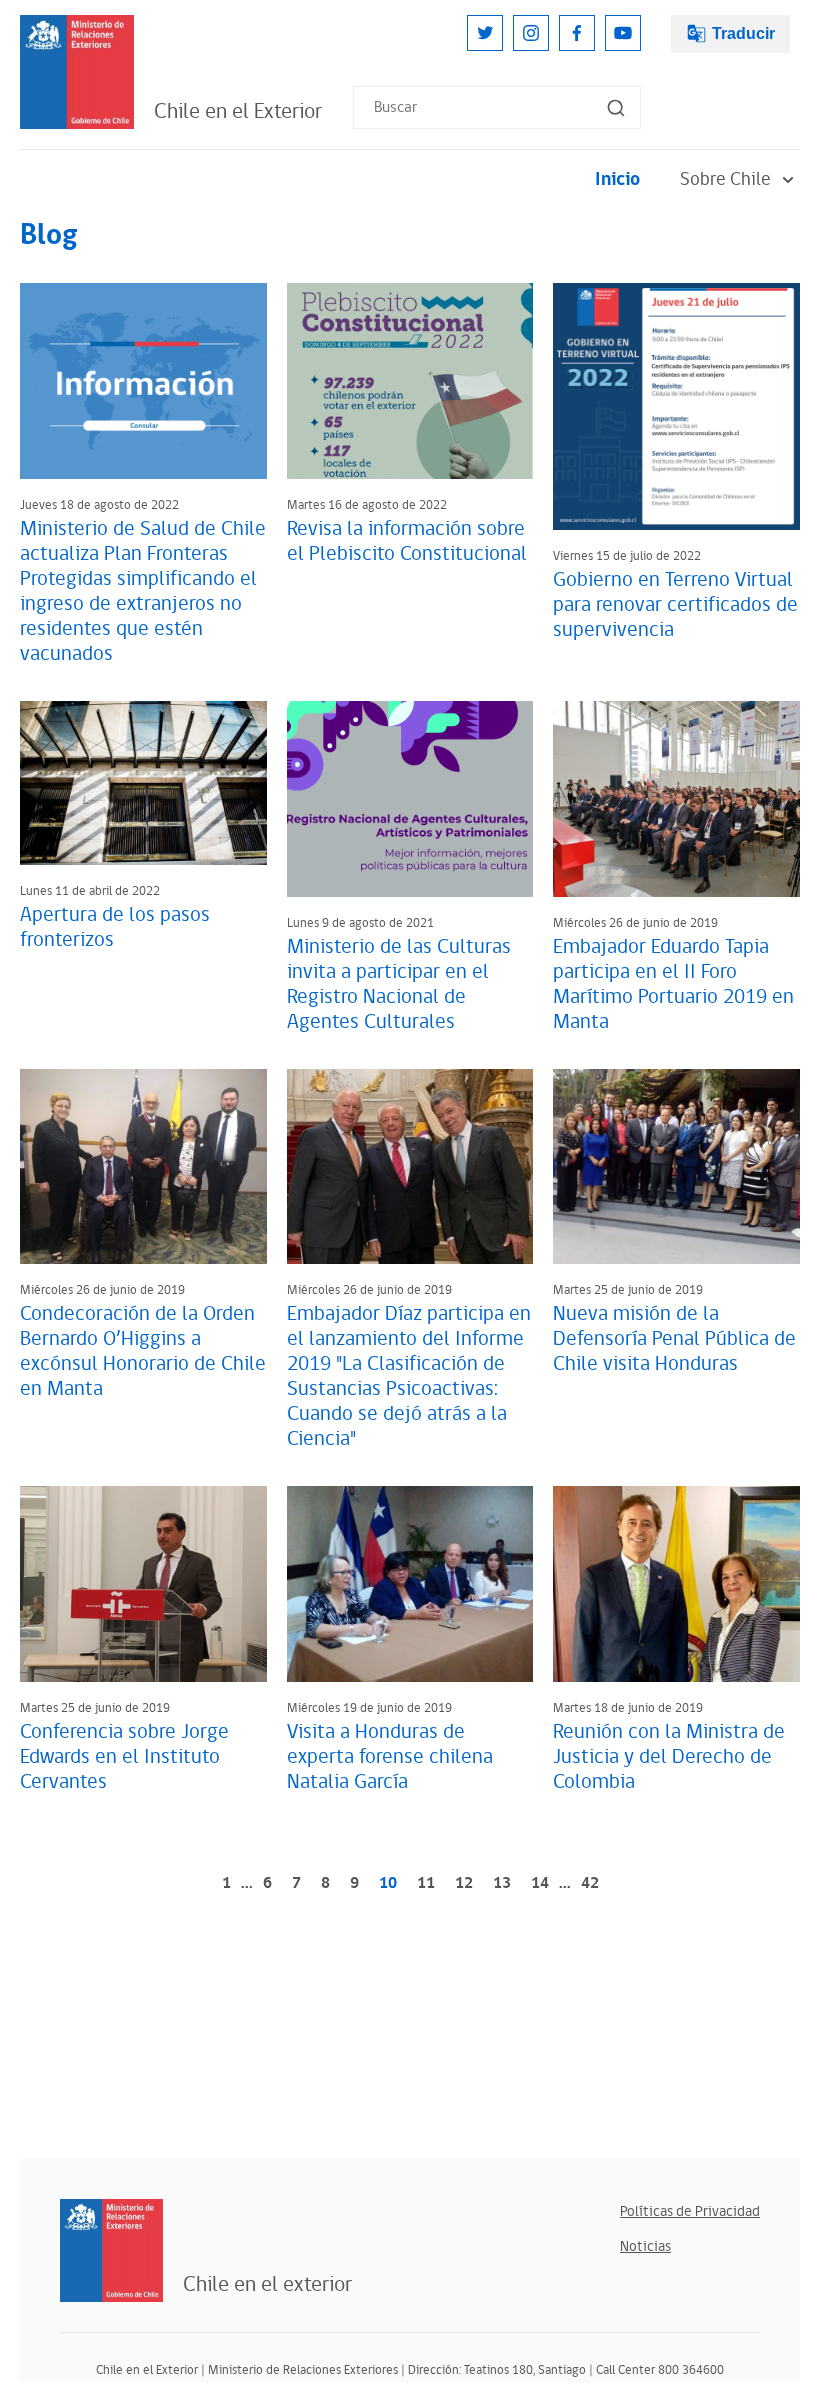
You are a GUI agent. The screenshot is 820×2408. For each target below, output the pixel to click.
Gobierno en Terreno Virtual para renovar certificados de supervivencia (675, 605)
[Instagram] (531, 33)
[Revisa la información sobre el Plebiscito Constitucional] (410, 381)
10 (388, 1883)
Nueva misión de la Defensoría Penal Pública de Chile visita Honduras (674, 1339)
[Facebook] (577, 33)
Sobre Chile (725, 179)
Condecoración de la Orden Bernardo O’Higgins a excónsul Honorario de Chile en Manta (143, 1351)
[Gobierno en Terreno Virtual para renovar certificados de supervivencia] (676, 406)
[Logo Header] (77, 72)
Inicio (617, 179)
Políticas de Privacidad (690, 2211)
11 (426, 1883)
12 (464, 1883)
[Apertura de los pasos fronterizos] (143, 783)
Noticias (645, 2246)
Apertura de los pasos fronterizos (115, 927)
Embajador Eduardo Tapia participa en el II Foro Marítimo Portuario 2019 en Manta (673, 984)
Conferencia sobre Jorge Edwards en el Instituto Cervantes (124, 1757)
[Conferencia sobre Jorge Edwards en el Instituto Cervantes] (143, 1584)
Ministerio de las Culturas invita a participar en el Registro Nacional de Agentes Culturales (399, 984)
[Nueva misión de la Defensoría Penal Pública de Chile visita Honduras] (676, 1167)
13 (502, 1883)
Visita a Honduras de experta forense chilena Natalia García (390, 1757)
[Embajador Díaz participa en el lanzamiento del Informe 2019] (410, 1167)
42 (590, 1883)
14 (540, 1883)
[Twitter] (485, 33)
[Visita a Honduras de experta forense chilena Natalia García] (410, 1584)
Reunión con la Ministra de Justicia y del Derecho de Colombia (669, 1757)
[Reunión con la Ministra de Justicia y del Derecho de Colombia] (676, 1584)
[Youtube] (623, 33)
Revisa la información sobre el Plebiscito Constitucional (407, 541)
